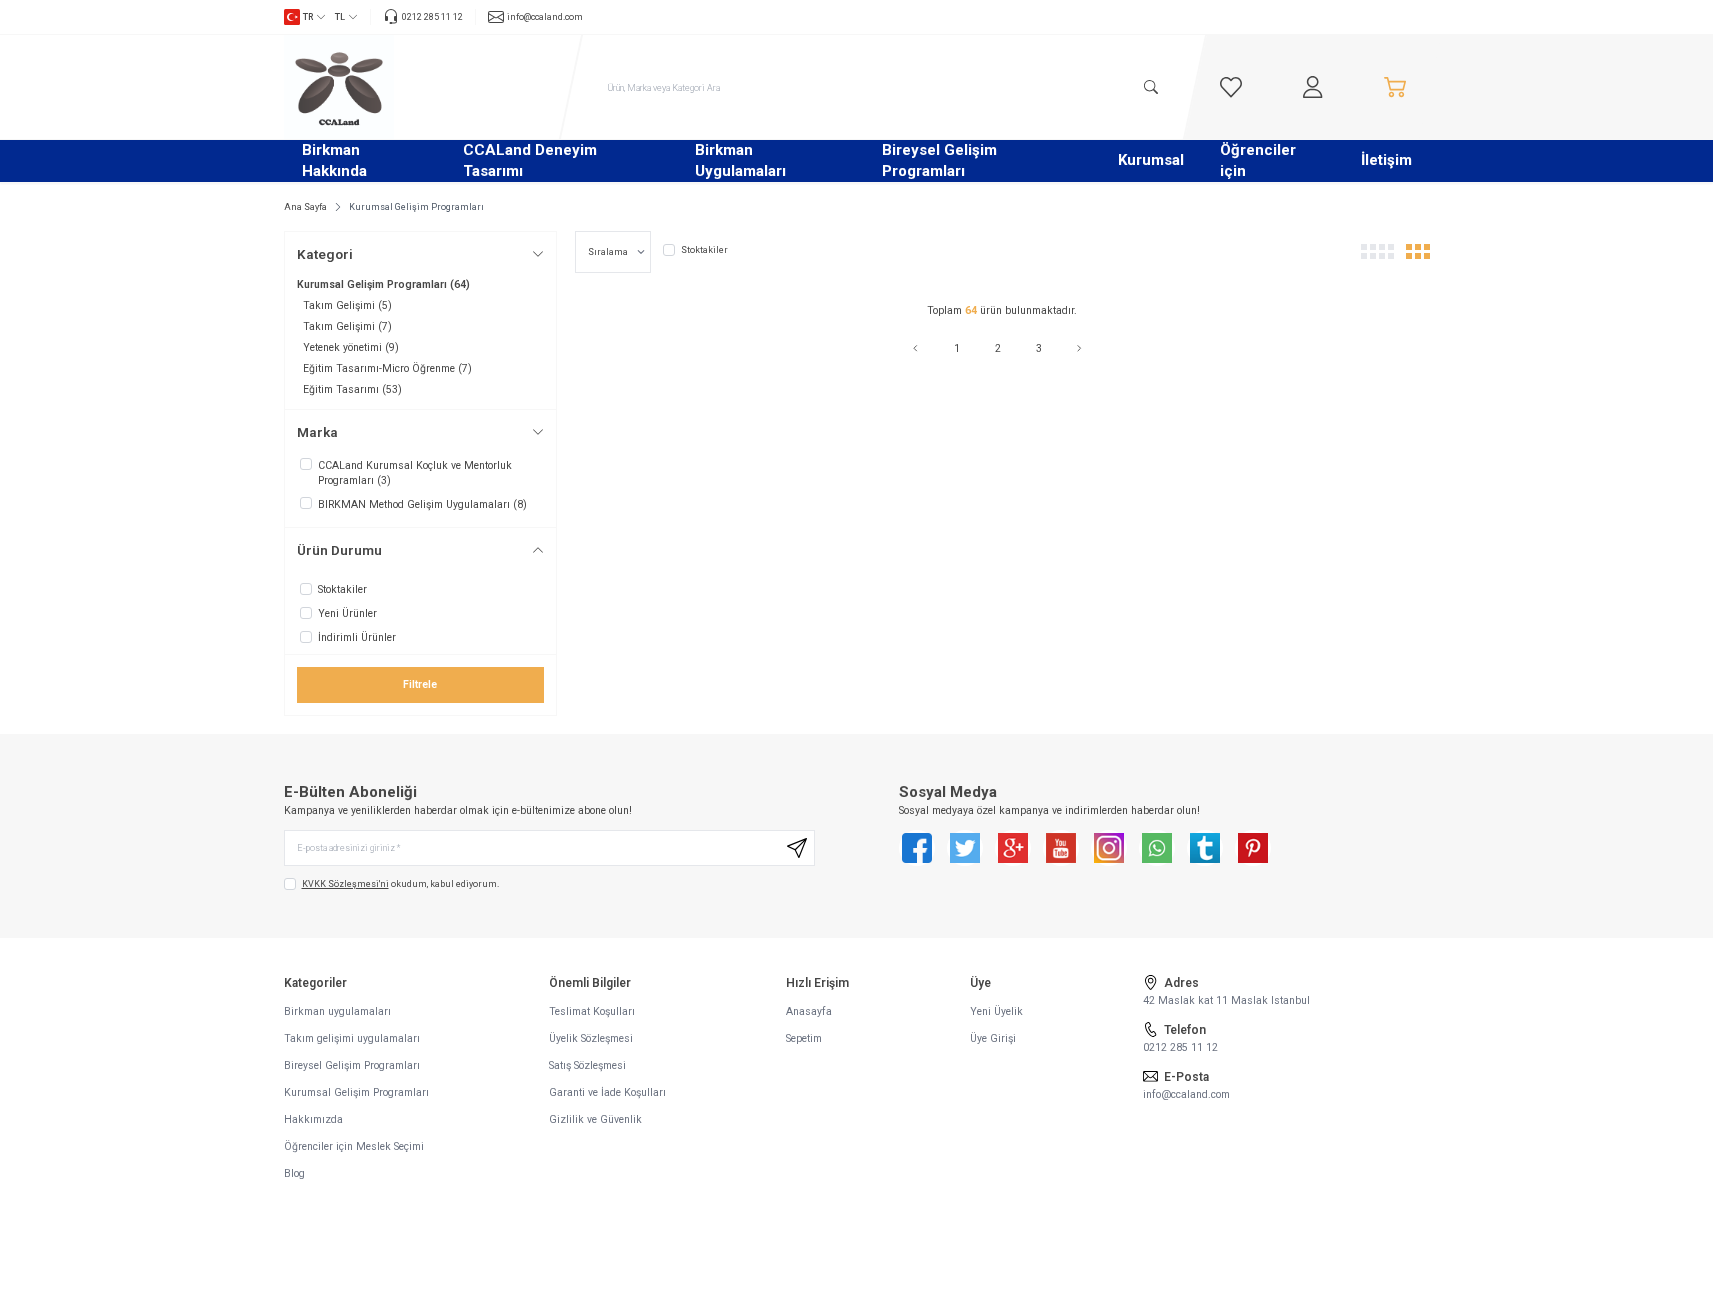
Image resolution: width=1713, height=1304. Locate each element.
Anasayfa (809, 1011)
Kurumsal (1151, 160)
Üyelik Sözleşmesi (591, 1038)
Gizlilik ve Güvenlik (595, 1119)
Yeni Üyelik (996, 1011)
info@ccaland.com (1186, 1094)
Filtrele (420, 684)
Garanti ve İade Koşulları (607, 1092)
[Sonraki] (1084, 349)
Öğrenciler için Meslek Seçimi (354, 1146)
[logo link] (404, 87)
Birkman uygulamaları (337, 1011)
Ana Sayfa (305, 207)
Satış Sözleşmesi (587, 1065)
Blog (294, 1173)
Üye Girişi (993, 1038)
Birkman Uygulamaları (740, 160)
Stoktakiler (704, 250)
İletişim (1386, 160)
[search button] (1151, 87)
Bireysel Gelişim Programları (939, 160)
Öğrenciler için (1258, 160)
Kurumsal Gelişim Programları (356, 1092)
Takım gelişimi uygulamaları (352, 1038)
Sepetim (804, 1038)
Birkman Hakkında (334, 160)
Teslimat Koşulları (592, 1011)
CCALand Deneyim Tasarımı (530, 160)
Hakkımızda (313, 1119)
